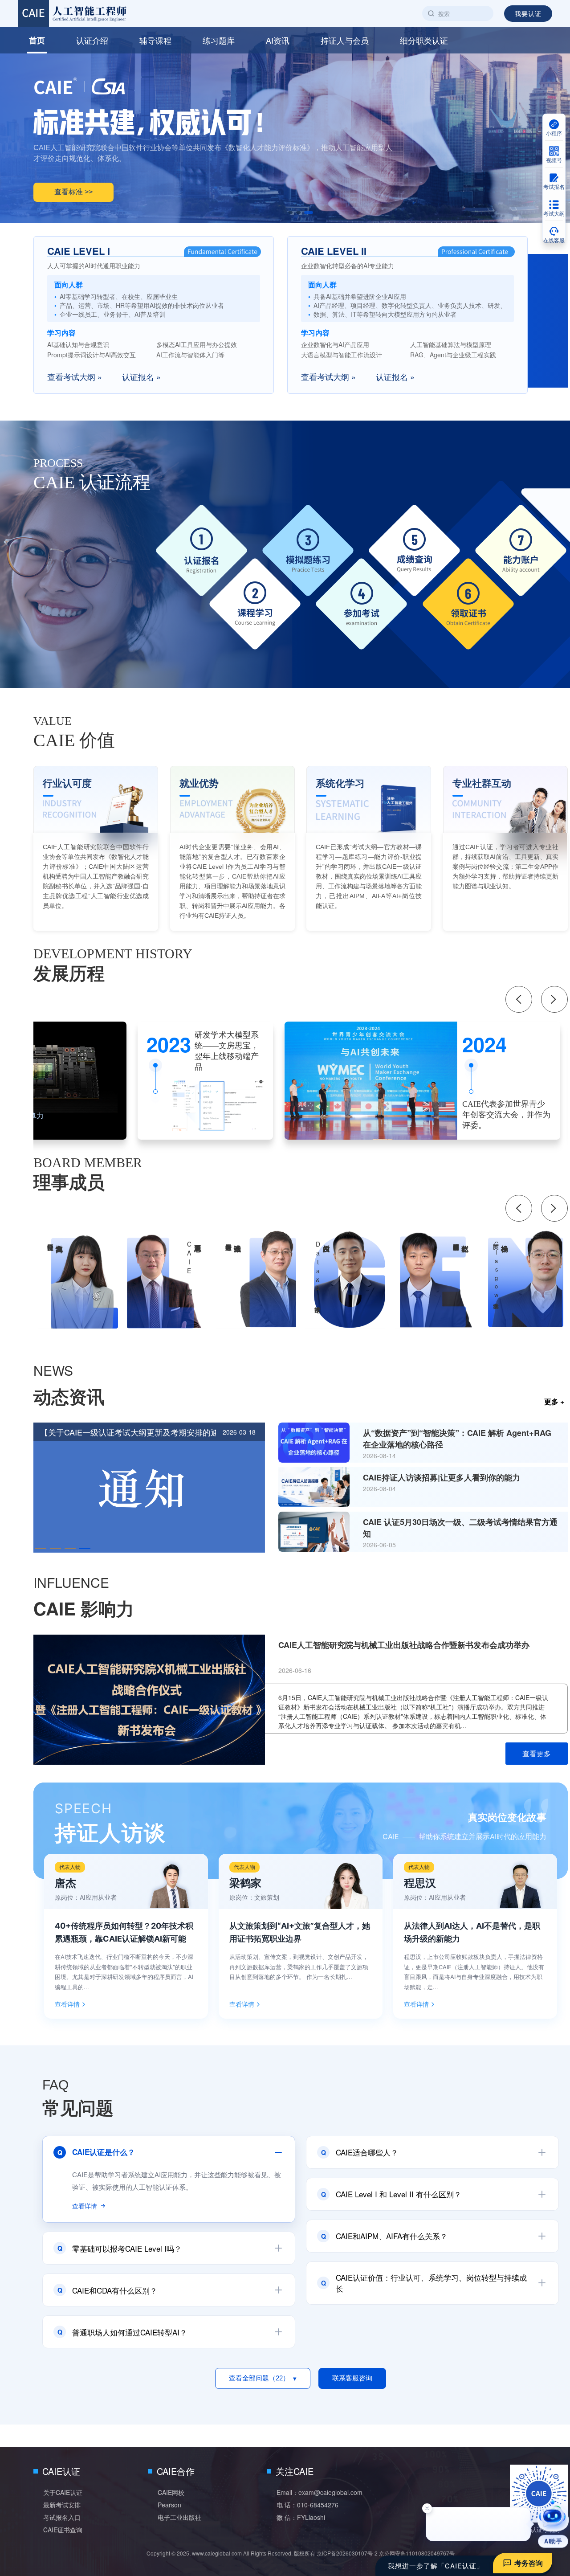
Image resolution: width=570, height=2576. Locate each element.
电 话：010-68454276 (307, 2505)
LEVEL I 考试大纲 (84, 177)
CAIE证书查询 (63, 2530)
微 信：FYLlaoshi (301, 2517)
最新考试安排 (62, 2505)
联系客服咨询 (352, 2378)
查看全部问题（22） (263, 2378)
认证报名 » (141, 376)
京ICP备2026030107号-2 (347, 2553)
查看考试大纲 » (75, 376)
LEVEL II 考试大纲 (173, 177)
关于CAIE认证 (63, 2492)
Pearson (169, 2505)
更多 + (554, 1401)
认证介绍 (92, 40)
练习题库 (219, 40)
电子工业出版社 (179, 2517)
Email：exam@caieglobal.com (320, 2492)
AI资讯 (278, 40)
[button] (293, 213)
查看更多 (537, 1753)
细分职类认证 (424, 40)
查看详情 (67, 2004)
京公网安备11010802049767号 (417, 2553)
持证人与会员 (345, 40)
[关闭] (427, 2508)
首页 (37, 40)
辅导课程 (155, 40)
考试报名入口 (62, 2517)
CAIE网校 (171, 2492)
